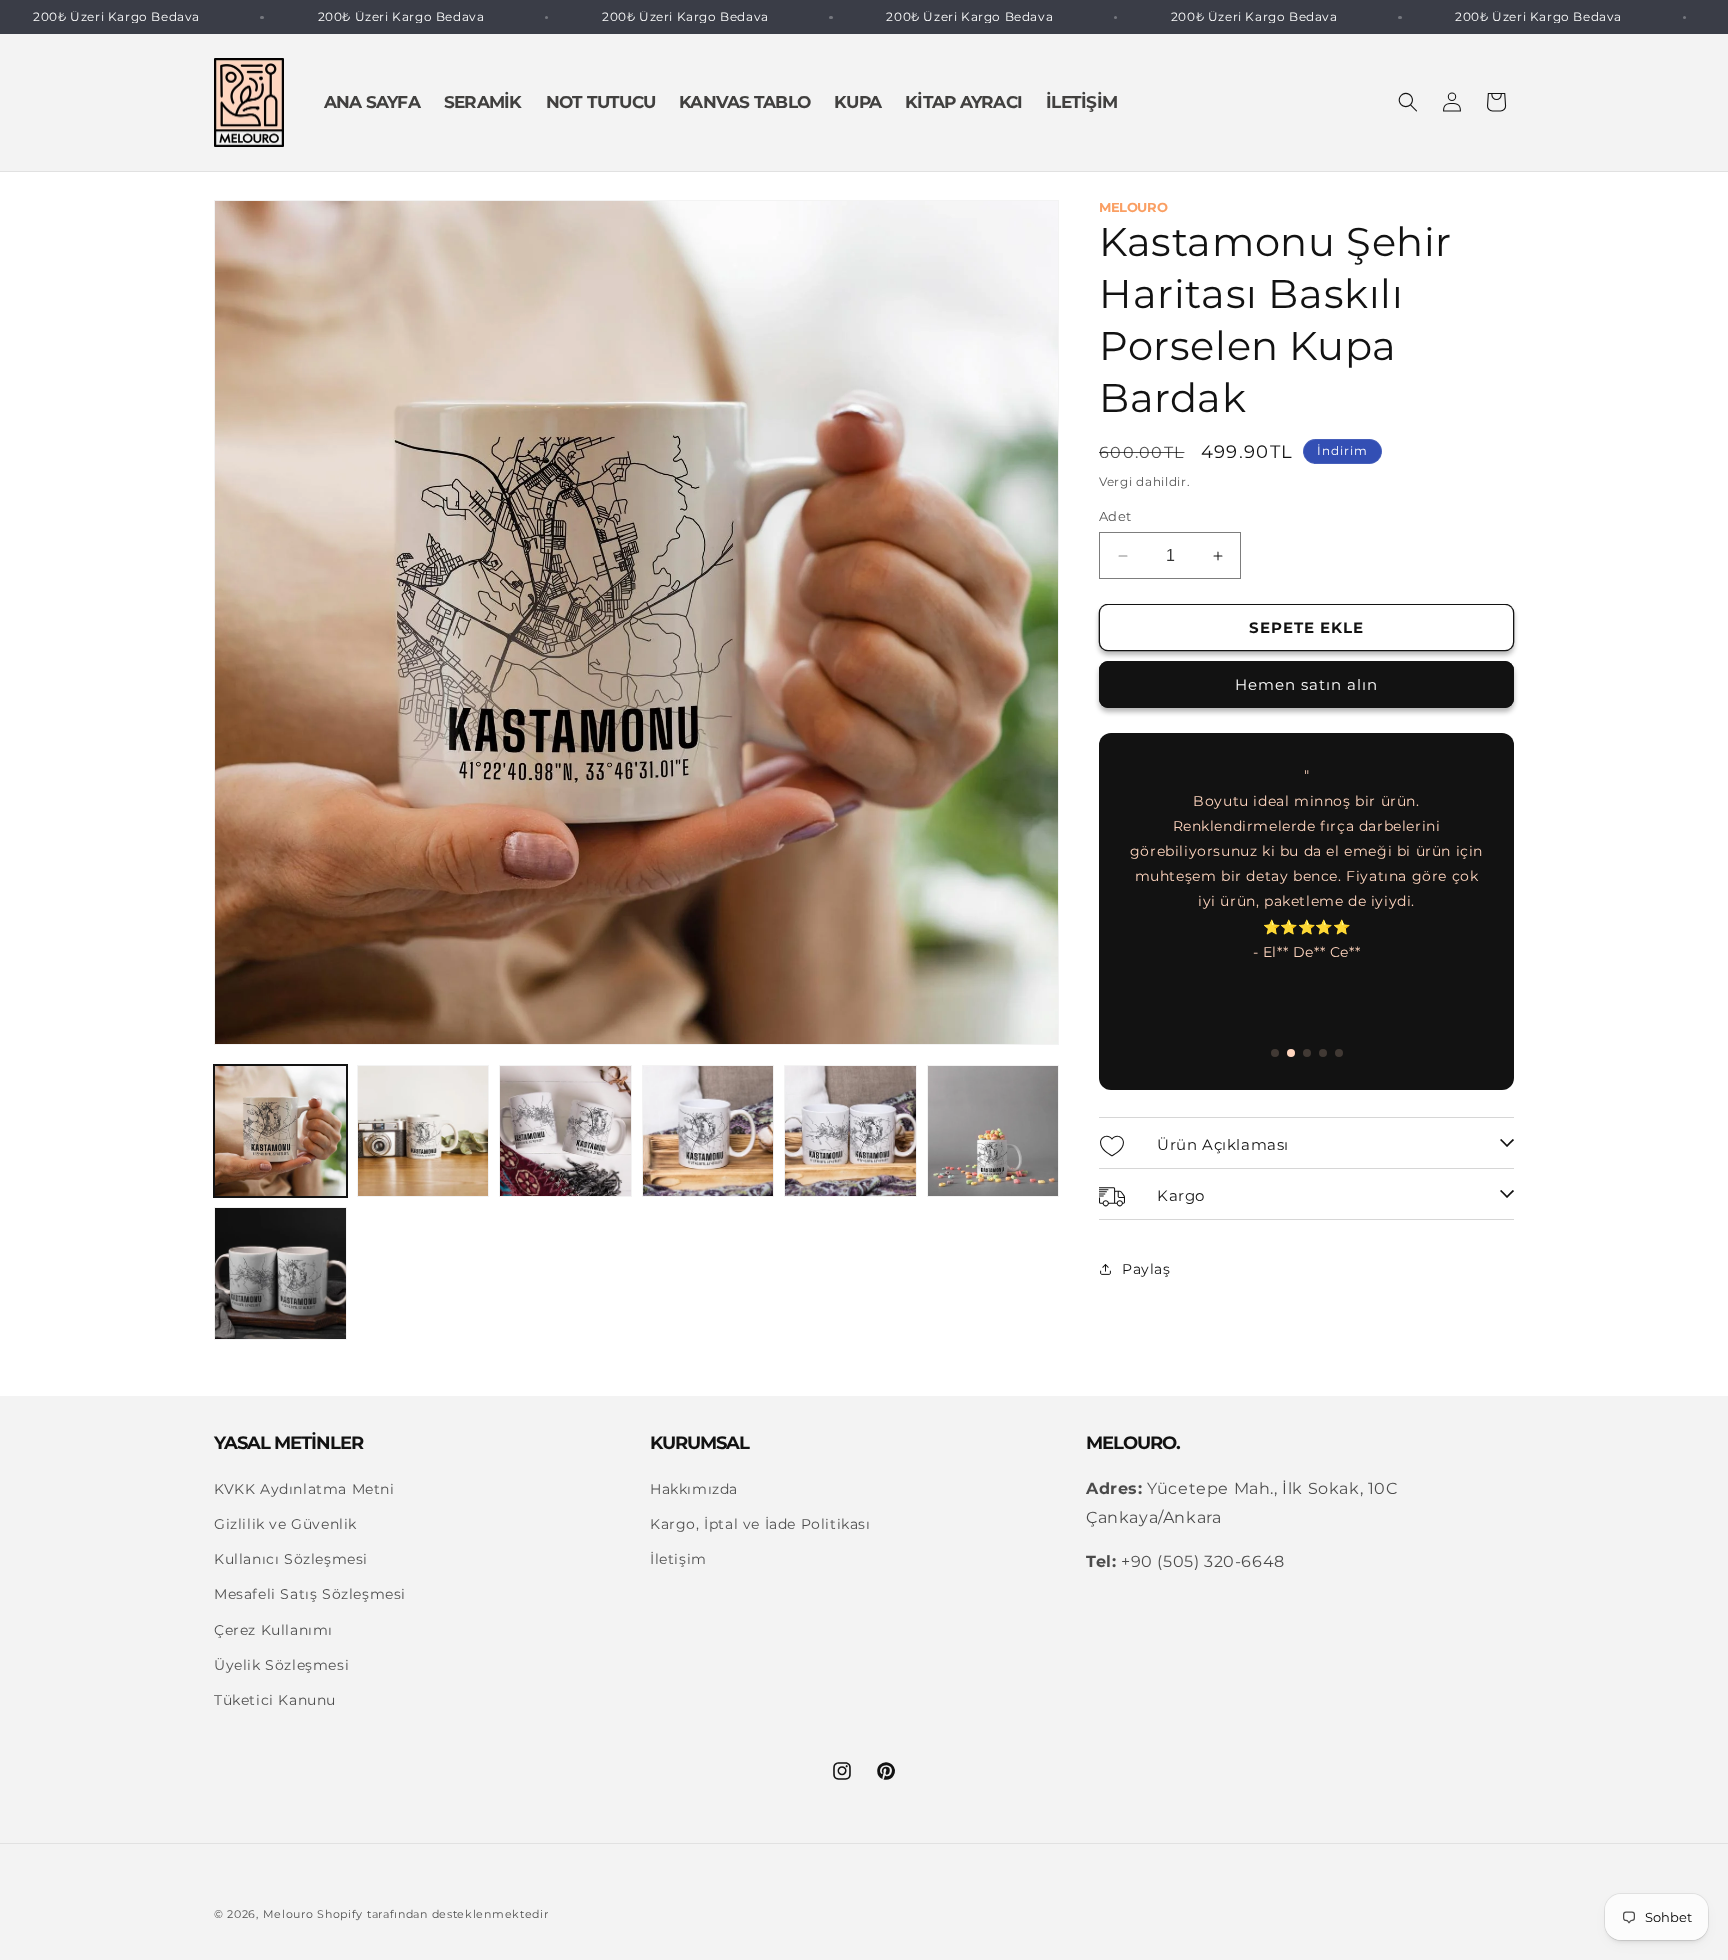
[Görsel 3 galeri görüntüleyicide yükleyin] (565, 1131)
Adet (1115, 516)
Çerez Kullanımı (273, 1630)
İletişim (678, 1560)
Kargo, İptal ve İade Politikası (760, 1524)
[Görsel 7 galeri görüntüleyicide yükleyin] (280, 1273)
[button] (1408, 102)
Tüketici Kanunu (275, 1700)
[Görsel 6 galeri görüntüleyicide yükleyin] (993, 1131)
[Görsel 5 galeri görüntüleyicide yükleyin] (850, 1131)
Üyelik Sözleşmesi (281, 1665)
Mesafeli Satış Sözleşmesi (310, 1595)
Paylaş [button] (1146, 1269)
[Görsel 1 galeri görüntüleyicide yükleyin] (280, 1131)
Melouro (288, 1914)
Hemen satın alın (1306, 684)
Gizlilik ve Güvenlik (285, 1524)
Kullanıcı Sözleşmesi (291, 1560)
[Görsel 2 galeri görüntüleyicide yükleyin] (423, 1131)
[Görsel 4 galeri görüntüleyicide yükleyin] (708, 1131)
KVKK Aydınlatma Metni (304, 1489)
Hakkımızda (694, 1489)
